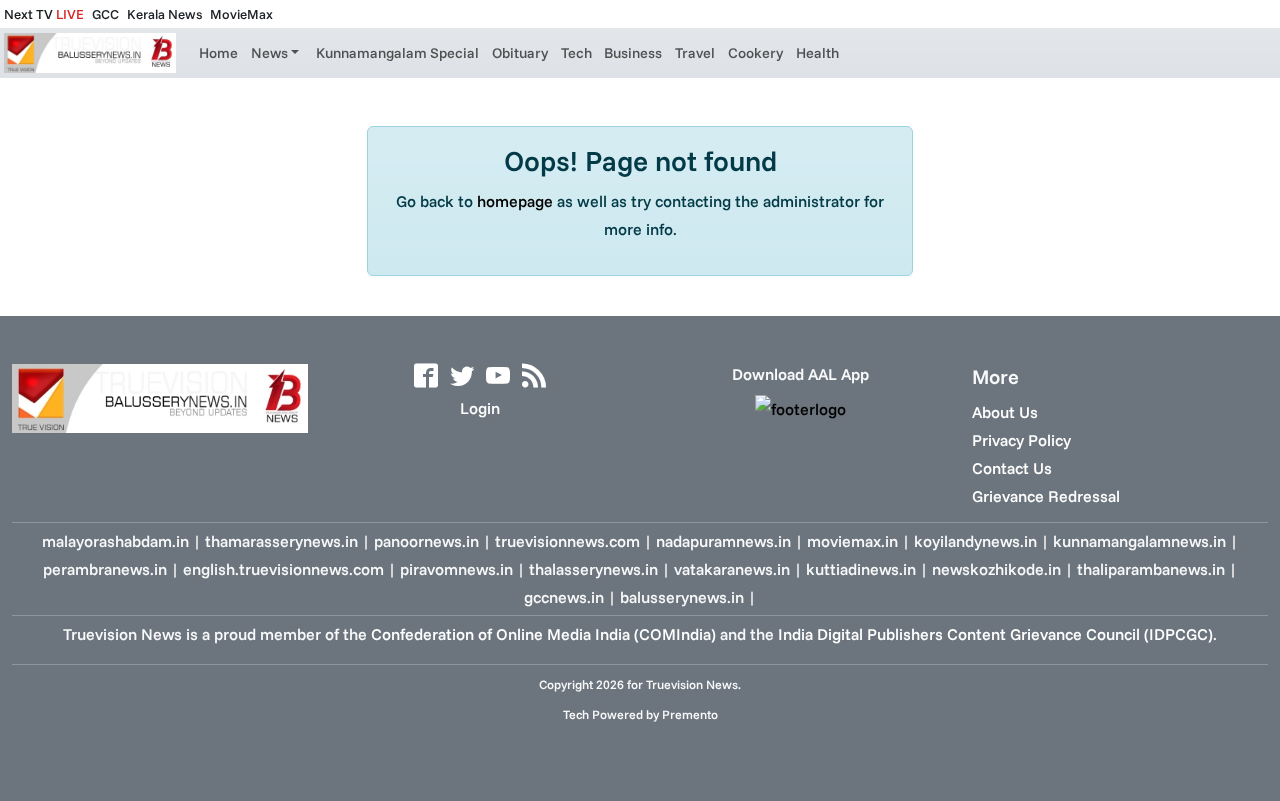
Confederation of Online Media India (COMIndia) (543, 634)
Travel (695, 53)
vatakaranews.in (732, 569)
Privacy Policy (1021, 440)
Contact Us (1012, 468)
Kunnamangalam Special (397, 53)
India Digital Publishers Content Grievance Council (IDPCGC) (995, 634)
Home (218, 53)
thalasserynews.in (593, 569)
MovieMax (241, 14)
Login (480, 408)
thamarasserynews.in (281, 541)
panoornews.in (426, 541)
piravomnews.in (456, 569)
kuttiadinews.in (861, 569)
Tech (576, 53)
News (269, 53)
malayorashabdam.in (115, 541)
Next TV (44, 14)
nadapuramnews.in (723, 541)
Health (817, 53)
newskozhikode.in (996, 569)
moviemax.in (852, 541)
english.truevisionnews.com (283, 569)
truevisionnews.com (567, 541)
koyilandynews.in (975, 541)
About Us (1005, 412)
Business (633, 53)
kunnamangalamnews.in (1139, 541)
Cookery (755, 53)
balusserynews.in (682, 597)
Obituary (520, 53)
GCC (105, 14)
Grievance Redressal (1046, 496)
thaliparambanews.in (1151, 569)
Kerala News (164, 14)
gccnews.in (564, 597)
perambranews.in (105, 569)
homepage (515, 201)
